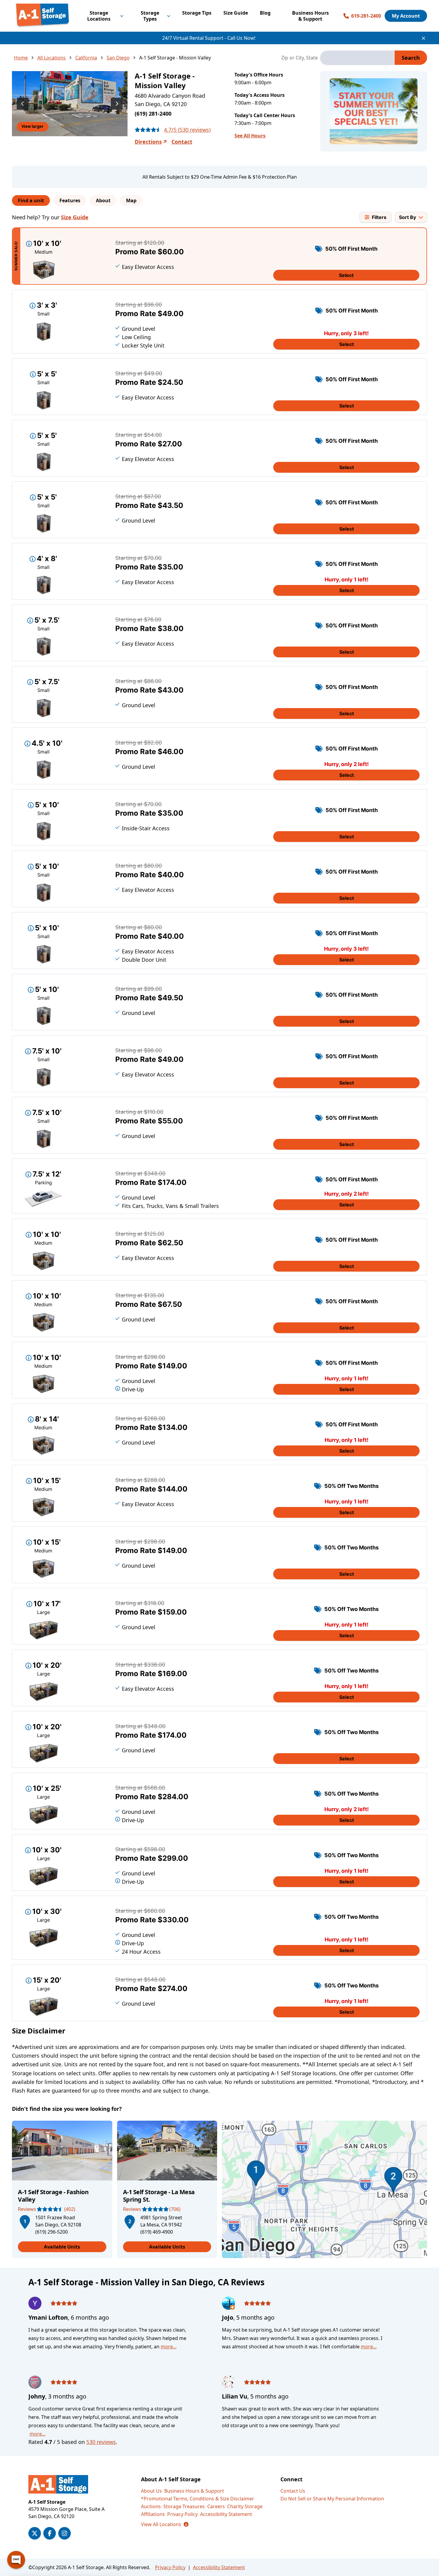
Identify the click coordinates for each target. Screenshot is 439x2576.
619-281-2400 (366, 16)
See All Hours (250, 136)
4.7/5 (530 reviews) (187, 130)
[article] (62, 2189)
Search (411, 58)
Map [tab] (131, 200)
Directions (148, 142)
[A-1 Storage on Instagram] (65, 2533)
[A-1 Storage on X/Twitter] (35, 2533)
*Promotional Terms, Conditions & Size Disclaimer (198, 2499)
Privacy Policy (182, 2514)
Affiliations (153, 2514)
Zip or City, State (300, 58)
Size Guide (236, 13)
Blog (265, 13)
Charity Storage (245, 2506)
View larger (33, 126)
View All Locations (165, 2524)
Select (346, 275)
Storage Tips (197, 13)
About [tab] (103, 200)
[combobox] (357, 58)
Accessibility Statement (226, 2514)
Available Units (62, 2247)
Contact (182, 142)
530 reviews (101, 2442)
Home (21, 58)
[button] (25, 2221)
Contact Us (293, 2491)
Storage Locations (99, 16)
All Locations (52, 58)
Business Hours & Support (310, 16)
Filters (379, 217)
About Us (151, 2491)
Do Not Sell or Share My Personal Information (332, 2499)
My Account (406, 16)
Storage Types (150, 16)
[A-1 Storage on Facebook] (50, 2533)
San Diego (118, 58)
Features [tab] (70, 200)
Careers (216, 2506)
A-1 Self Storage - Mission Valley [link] (175, 58)
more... (169, 2347)
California (86, 58)
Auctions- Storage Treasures (173, 2506)
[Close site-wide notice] (423, 38)
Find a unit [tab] (31, 200)
